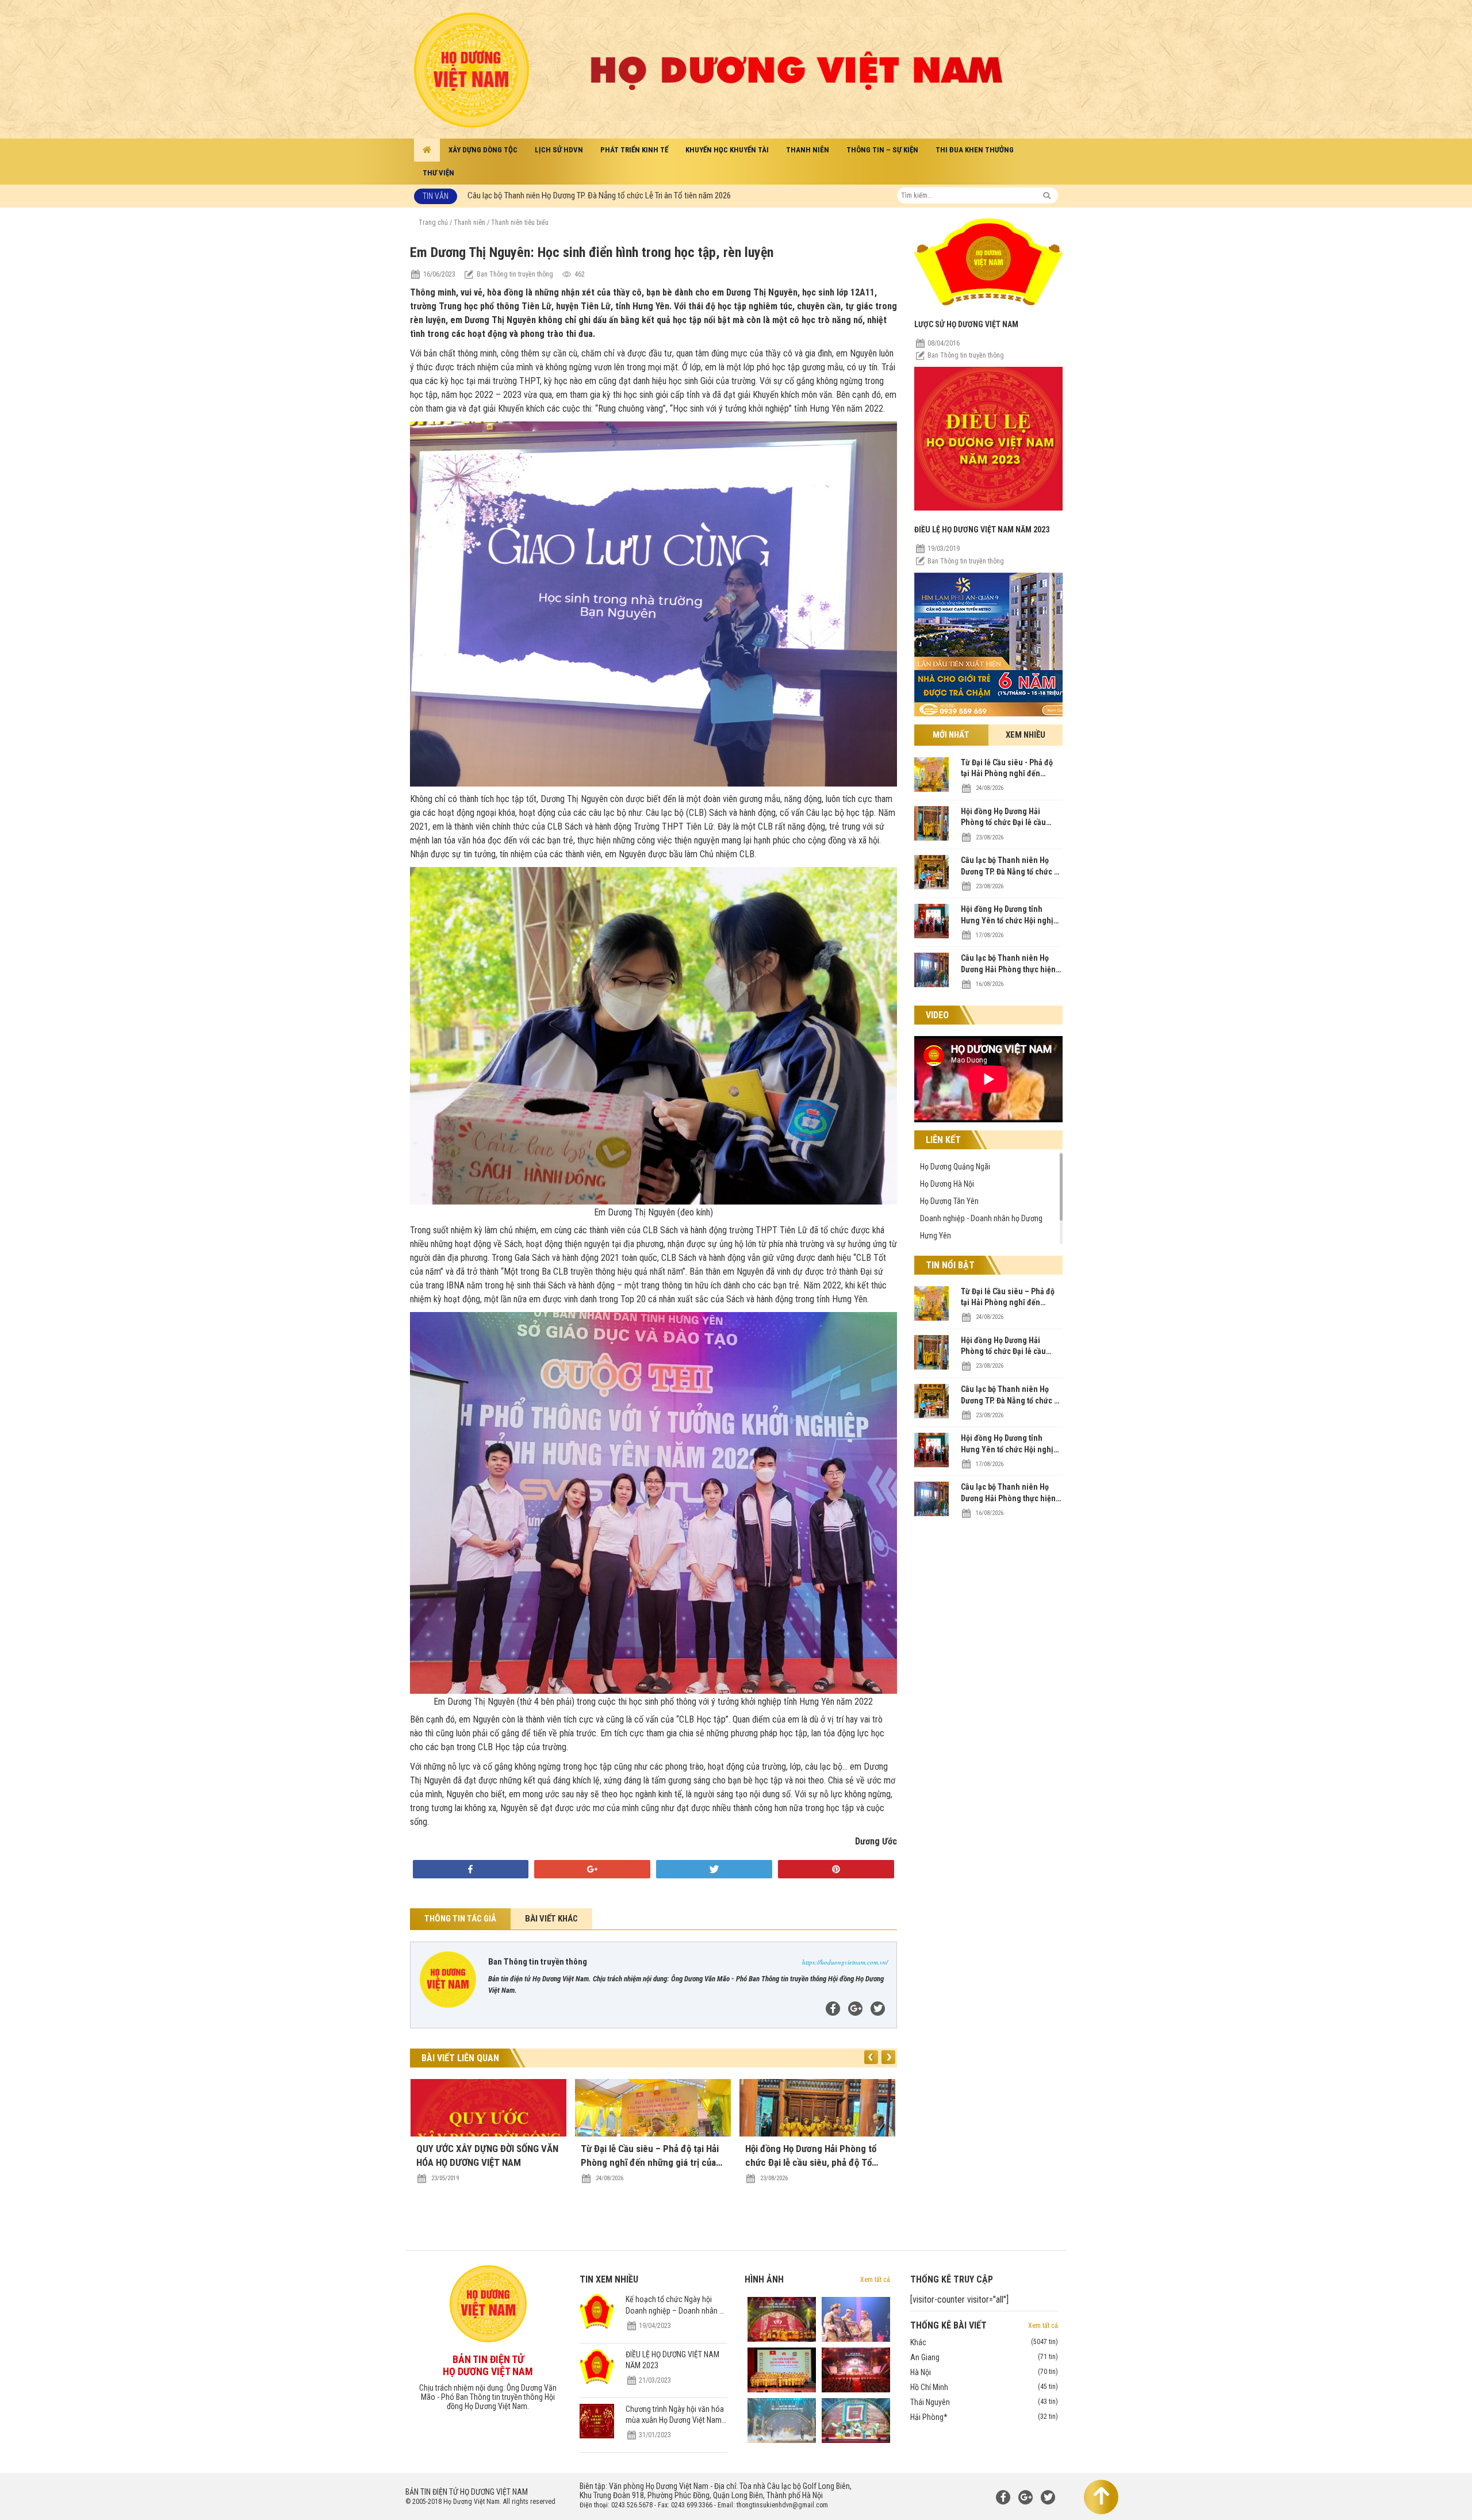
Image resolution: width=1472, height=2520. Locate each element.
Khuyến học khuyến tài (727, 150)
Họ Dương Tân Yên (949, 1201)
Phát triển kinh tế (634, 150)
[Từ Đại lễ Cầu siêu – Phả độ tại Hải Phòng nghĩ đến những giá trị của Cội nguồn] (931, 1318)
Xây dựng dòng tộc (483, 150)
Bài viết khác (551, 1919)
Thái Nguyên (984, 2402)
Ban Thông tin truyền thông (966, 355)
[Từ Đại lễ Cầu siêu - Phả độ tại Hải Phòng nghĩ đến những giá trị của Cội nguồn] (931, 789)
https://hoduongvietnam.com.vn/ (845, 1962)
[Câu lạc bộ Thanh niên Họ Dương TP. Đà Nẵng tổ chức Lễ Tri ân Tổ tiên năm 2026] (931, 887)
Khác (984, 2342)
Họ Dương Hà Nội (947, 1184)
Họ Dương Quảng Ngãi (955, 1167)
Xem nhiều (1026, 735)
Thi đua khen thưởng (975, 150)
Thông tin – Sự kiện (882, 150)
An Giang (984, 2357)
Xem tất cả (875, 2280)
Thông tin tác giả (460, 1919)
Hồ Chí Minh (984, 2387)
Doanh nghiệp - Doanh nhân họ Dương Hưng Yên (981, 1227)
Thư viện (438, 173)
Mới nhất (951, 735)
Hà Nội (984, 2372)
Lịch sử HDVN (559, 150)
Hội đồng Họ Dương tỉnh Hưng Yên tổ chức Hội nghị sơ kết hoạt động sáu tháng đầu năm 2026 (624, 187)
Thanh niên (808, 150)
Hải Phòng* (984, 2417)
